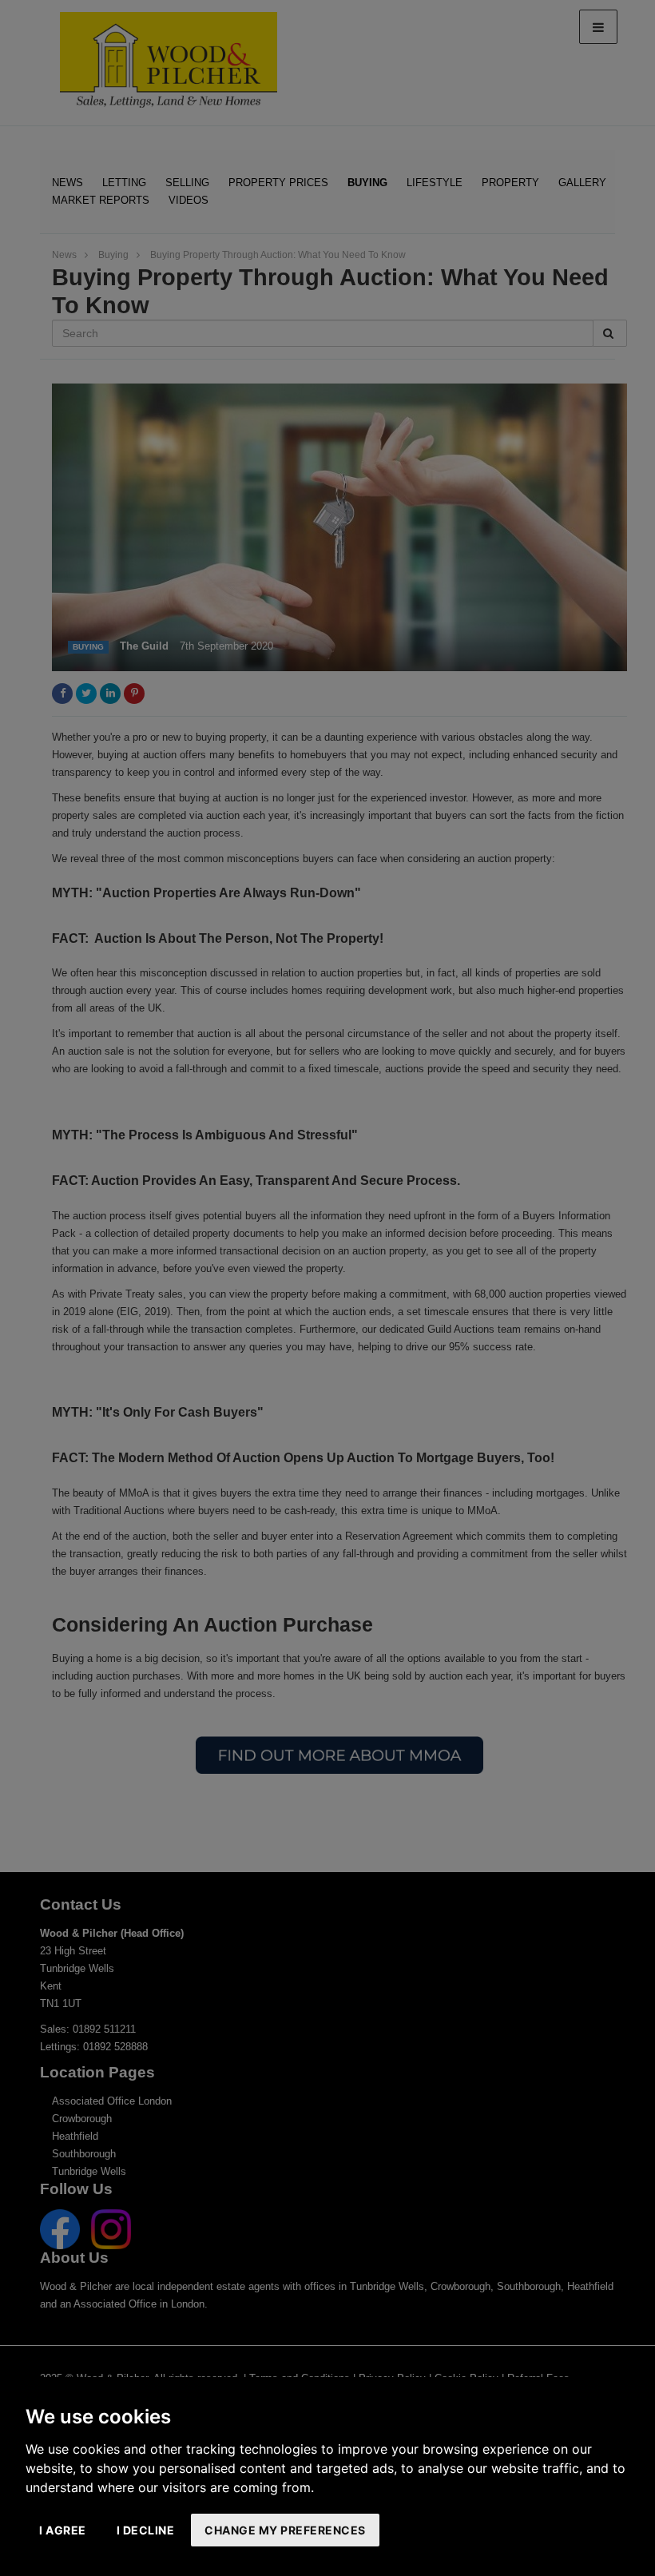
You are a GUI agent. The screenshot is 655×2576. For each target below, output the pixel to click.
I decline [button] (146, 2530)
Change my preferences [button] (285, 2530)
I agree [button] (63, 2530)
